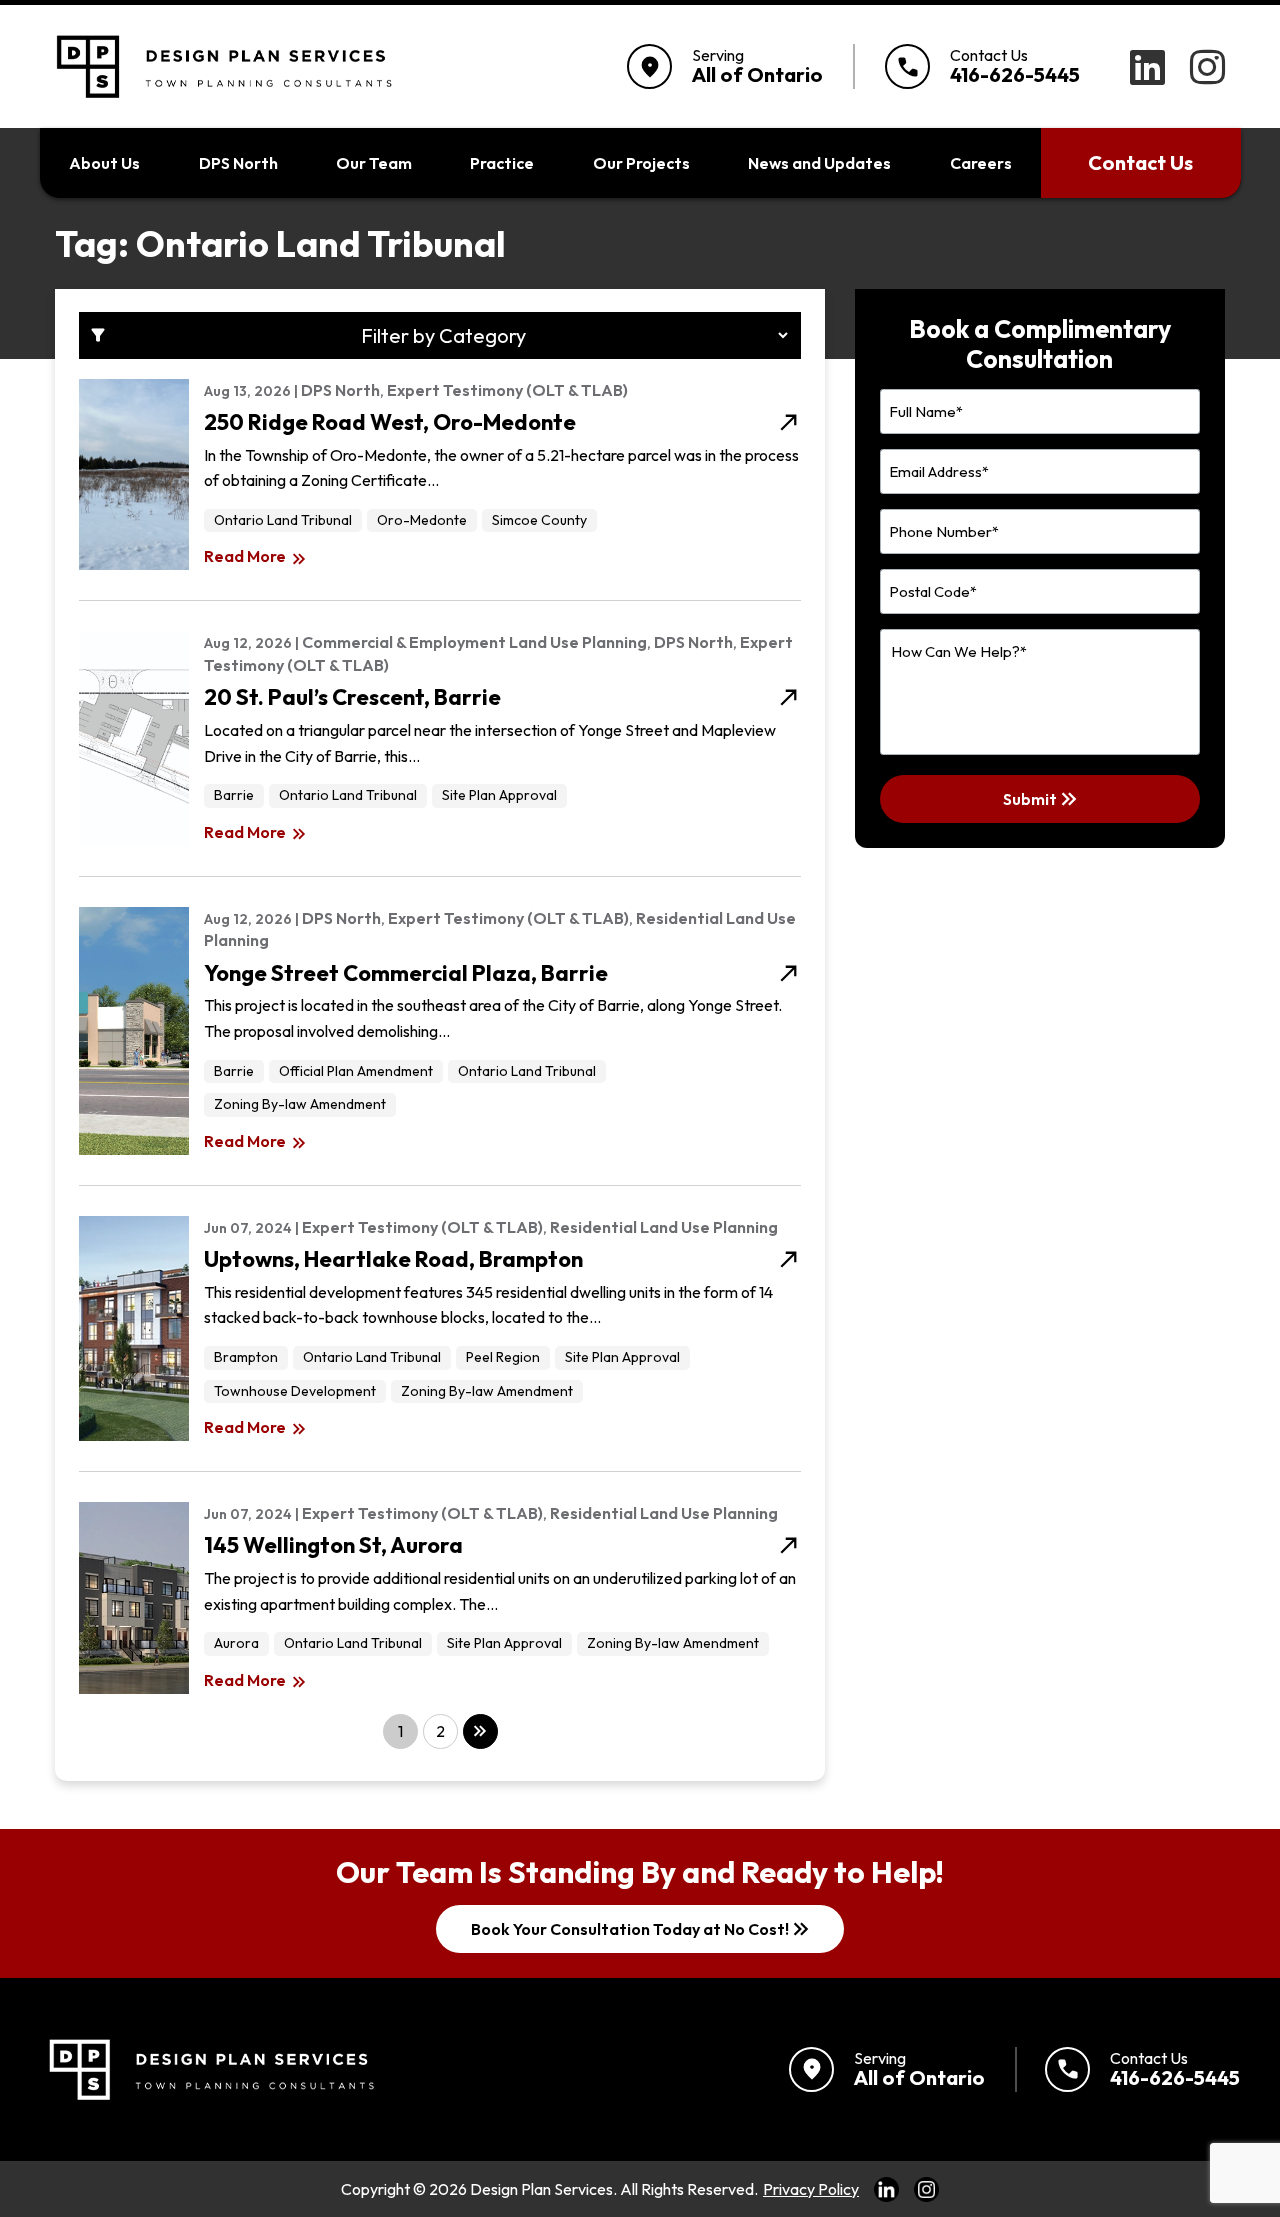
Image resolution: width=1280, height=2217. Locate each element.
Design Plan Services (541, 2189)
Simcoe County (539, 520)
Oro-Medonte (422, 520)
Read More (256, 558)
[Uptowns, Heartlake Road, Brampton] (126, 1328)
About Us (104, 163)
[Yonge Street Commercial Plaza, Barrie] (126, 1031)
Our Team (374, 163)
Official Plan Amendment (356, 1071)
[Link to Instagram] (926, 2189)
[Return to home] (209, 2069)
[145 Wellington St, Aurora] (126, 1598)
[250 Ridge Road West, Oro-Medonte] (126, 475)
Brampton (246, 1357)
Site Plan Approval (499, 795)
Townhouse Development (295, 1391)
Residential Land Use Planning (664, 1227)
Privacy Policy (811, 2189)
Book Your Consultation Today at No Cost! (642, 1929)
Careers (981, 163)
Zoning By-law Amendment (300, 1104)
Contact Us (1140, 162)
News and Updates (819, 163)
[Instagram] (1207, 67)
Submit (1042, 799)
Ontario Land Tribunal (283, 520)
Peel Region (503, 1357)
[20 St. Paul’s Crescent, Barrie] (126, 738)
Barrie (234, 795)
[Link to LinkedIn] (886, 2189)
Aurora (236, 1643)
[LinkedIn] (1147, 67)
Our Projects (641, 163)
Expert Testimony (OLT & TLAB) (507, 390)
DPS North (238, 163)
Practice (502, 163)
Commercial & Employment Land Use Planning (474, 642)
